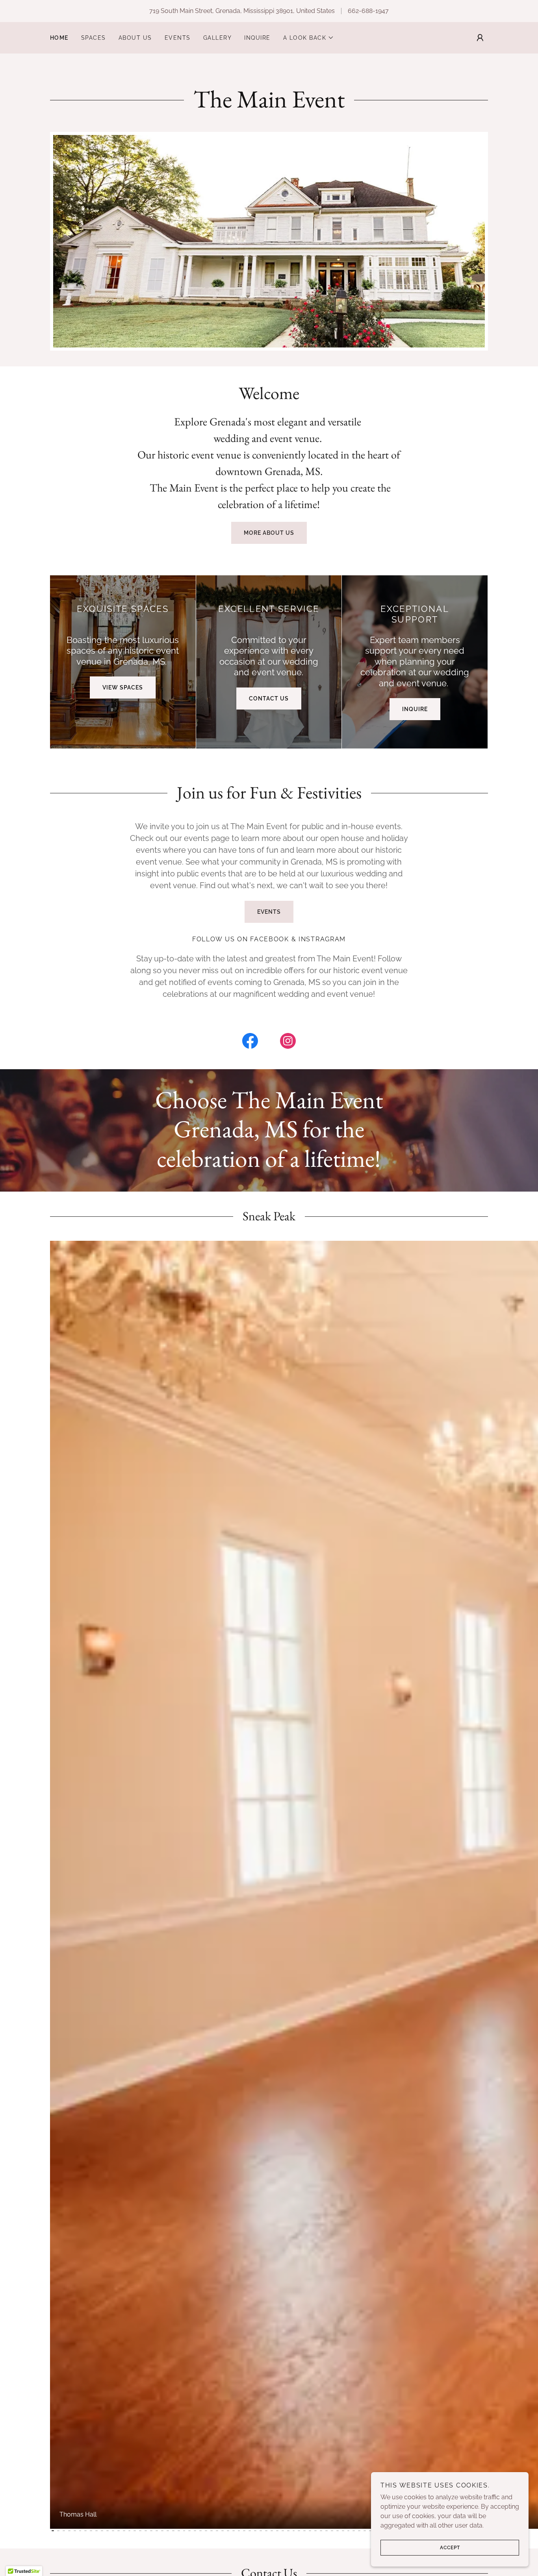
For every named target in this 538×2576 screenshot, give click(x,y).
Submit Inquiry (269, 1240)
